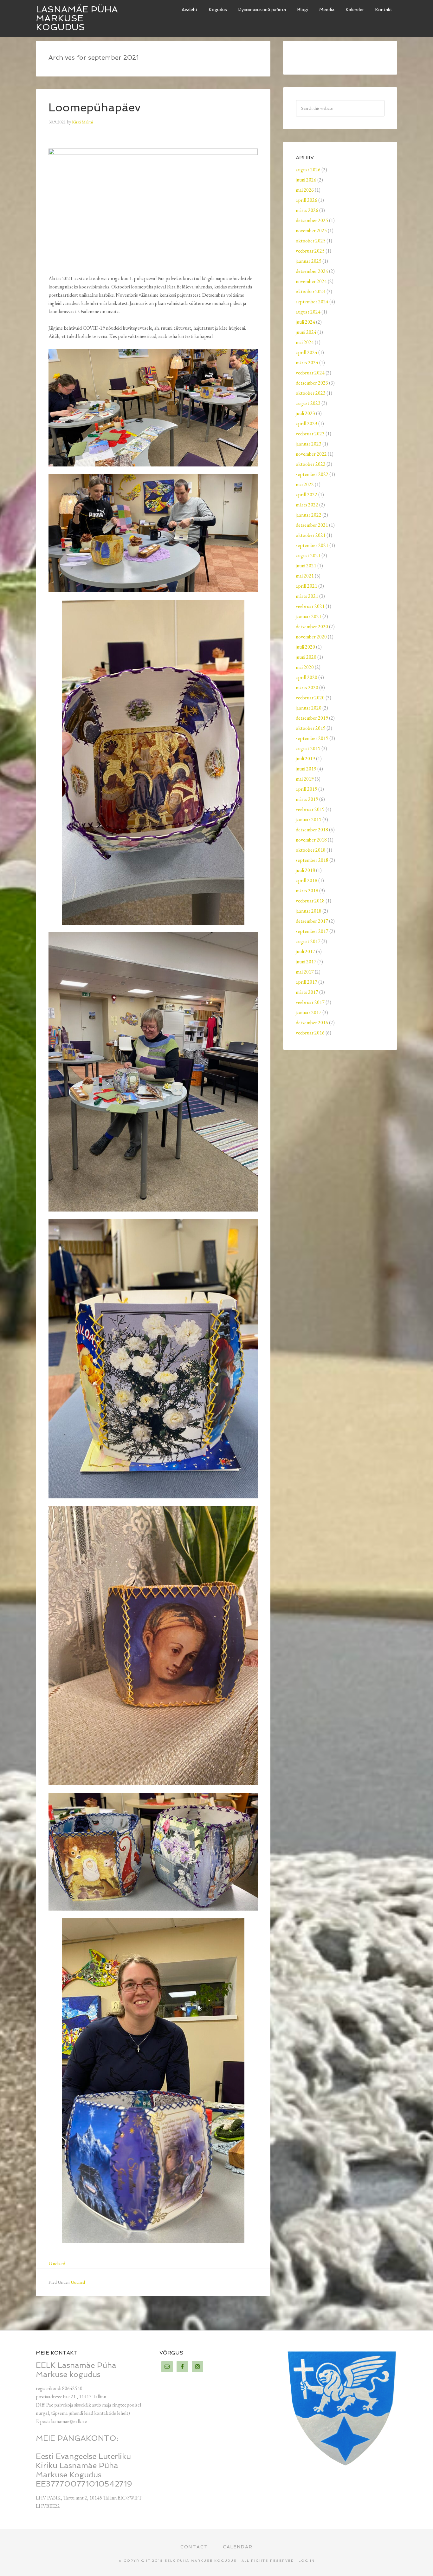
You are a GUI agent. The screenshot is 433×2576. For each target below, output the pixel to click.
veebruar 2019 (310, 809)
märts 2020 (307, 687)
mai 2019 (305, 779)
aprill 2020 (307, 677)
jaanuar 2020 (309, 708)
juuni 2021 (306, 566)
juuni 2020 (306, 657)
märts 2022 (307, 505)
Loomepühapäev (95, 107)
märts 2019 (307, 799)
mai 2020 (305, 667)
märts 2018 (307, 891)
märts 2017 (307, 992)
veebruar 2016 (310, 1033)
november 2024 (311, 281)
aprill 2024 (307, 352)
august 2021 (308, 555)
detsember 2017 (312, 921)
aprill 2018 (307, 880)
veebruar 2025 (310, 251)
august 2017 (308, 941)
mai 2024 (305, 342)
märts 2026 (307, 210)
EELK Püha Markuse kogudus (201, 2561)
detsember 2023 (312, 383)
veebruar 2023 (310, 434)
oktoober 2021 (311, 535)
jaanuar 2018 (309, 911)
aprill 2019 (307, 789)
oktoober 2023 (311, 393)
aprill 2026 (307, 200)
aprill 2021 (307, 586)
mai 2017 (305, 972)
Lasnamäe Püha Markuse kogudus (77, 18)
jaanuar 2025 (309, 261)
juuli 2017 (305, 951)
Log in (307, 2561)
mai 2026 (305, 190)
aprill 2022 (307, 495)
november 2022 (311, 454)
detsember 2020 (312, 627)
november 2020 (311, 637)
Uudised (57, 2264)
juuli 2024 (305, 322)
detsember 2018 (312, 830)
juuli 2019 (305, 759)
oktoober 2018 (311, 850)
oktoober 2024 (311, 291)
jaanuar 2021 (309, 616)
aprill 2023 (307, 423)
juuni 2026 (306, 180)
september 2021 (312, 545)
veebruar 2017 (310, 1002)
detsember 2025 (312, 220)
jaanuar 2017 (309, 1012)
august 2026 (308, 170)
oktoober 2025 (311, 241)
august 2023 (308, 403)
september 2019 (312, 738)
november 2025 (311, 231)
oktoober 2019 (311, 728)
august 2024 (308, 312)
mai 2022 (305, 484)
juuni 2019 (306, 769)
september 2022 (312, 474)
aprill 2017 (307, 982)
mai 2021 (305, 576)
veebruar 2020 (310, 698)
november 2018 (311, 840)
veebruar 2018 (310, 901)
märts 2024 (307, 363)
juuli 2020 (305, 647)
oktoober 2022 (311, 464)
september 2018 (312, 860)
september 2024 (312, 302)
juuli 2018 (305, 870)
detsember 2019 (312, 718)
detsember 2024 (312, 271)
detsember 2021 (312, 525)
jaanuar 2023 (309, 444)
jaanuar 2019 (309, 819)
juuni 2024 (306, 332)
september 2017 (312, 931)
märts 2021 (307, 596)
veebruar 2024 (310, 373)
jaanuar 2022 (309, 515)
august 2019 (308, 748)
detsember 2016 (312, 1023)
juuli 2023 (305, 413)
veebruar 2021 (310, 606)
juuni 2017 (306, 962)
